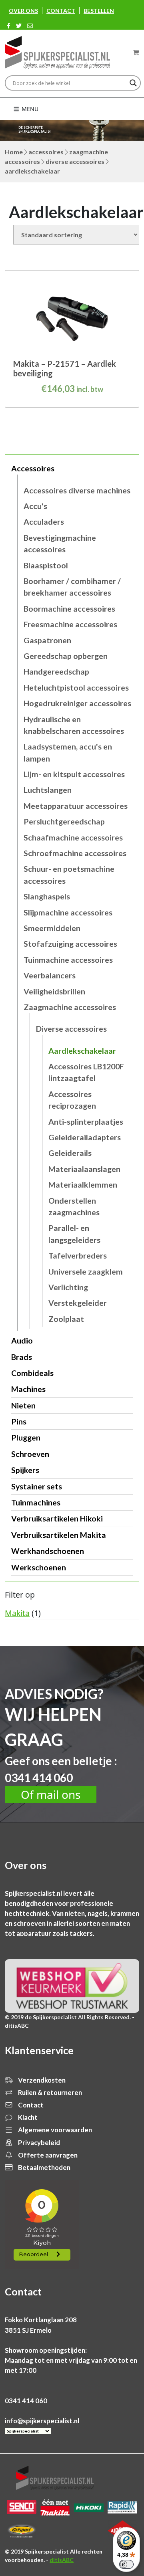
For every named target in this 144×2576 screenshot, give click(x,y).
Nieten (23, 1405)
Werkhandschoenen (48, 1551)
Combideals (32, 1373)
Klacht (27, 2117)
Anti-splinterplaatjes (86, 1122)
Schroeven (30, 1454)
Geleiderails (70, 1153)
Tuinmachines (36, 1502)
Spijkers (25, 1470)
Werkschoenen (39, 1567)
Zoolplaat (66, 1319)
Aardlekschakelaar (82, 1051)
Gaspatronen (47, 640)
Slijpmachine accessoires (68, 912)
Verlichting (68, 1287)
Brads (22, 1357)
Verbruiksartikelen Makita (59, 1535)
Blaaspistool (46, 565)
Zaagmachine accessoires (70, 1007)
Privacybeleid (38, 2143)
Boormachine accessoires (69, 609)
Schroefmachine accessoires (75, 853)
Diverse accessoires (75, 161)
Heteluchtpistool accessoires (76, 688)
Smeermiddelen (52, 928)
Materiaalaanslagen (84, 1169)
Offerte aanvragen (47, 2155)
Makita (17, 1613)
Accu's (35, 506)
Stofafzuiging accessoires (70, 944)
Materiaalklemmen (83, 1185)
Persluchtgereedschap (64, 821)
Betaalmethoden (44, 2167)
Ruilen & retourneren (49, 2092)
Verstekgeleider (78, 1303)
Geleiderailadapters (85, 1137)
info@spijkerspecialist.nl (42, 2421)
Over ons (23, 11)
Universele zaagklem (86, 1272)
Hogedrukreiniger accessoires (77, 703)
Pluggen (26, 1438)
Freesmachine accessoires (70, 624)
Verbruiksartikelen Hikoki (57, 1518)
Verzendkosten (41, 2080)
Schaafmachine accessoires (73, 837)
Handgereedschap (56, 672)
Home (14, 152)
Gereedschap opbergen (66, 656)
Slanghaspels (47, 896)
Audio (22, 1341)
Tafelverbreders (78, 1256)
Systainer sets (37, 1486)
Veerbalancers (50, 975)
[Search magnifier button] (133, 83)
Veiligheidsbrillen (54, 991)
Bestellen (99, 11)
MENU (29, 109)
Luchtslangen (48, 790)
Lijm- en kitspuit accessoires (74, 774)
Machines (28, 1389)
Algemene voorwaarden (54, 2130)
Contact (61, 11)
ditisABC (62, 2560)
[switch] (126, 2564)
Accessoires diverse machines (77, 490)
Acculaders (44, 522)
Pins (19, 1421)
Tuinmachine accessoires (68, 960)
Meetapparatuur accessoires (76, 806)
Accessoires (46, 152)
